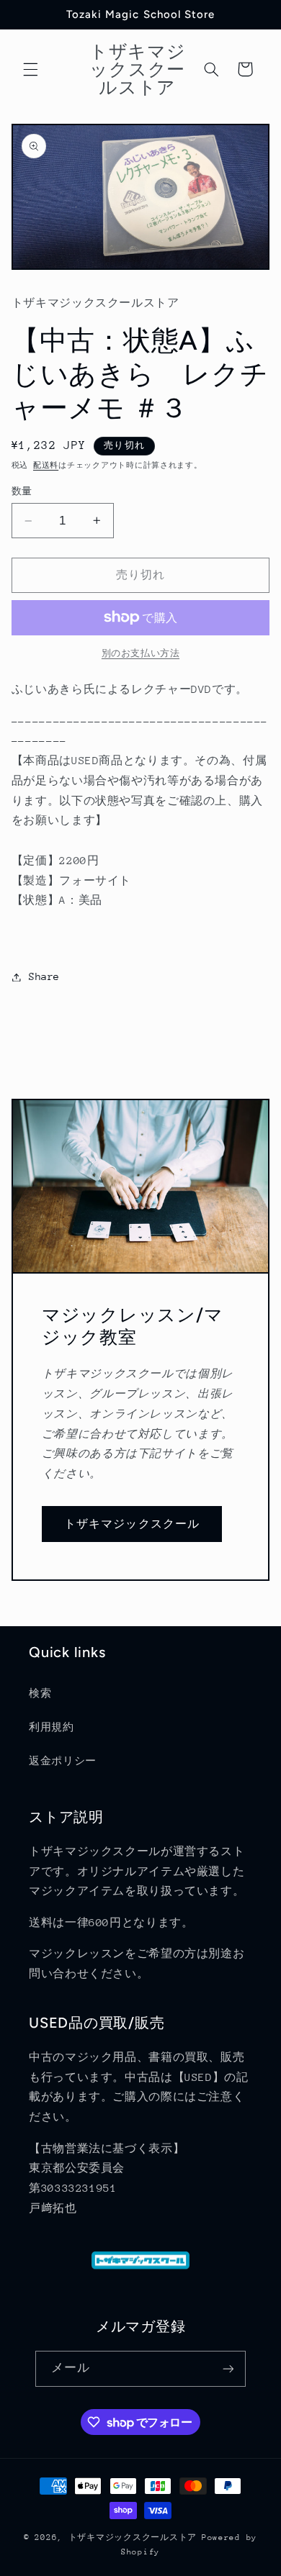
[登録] (228, 2368)
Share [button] (44, 976)
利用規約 (52, 1727)
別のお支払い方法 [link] (140, 653)
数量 (22, 491)
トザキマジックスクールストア (133, 2538)
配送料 (46, 466)
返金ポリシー (63, 1761)
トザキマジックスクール (132, 1524)
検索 (40, 1693)
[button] (30, 69)
